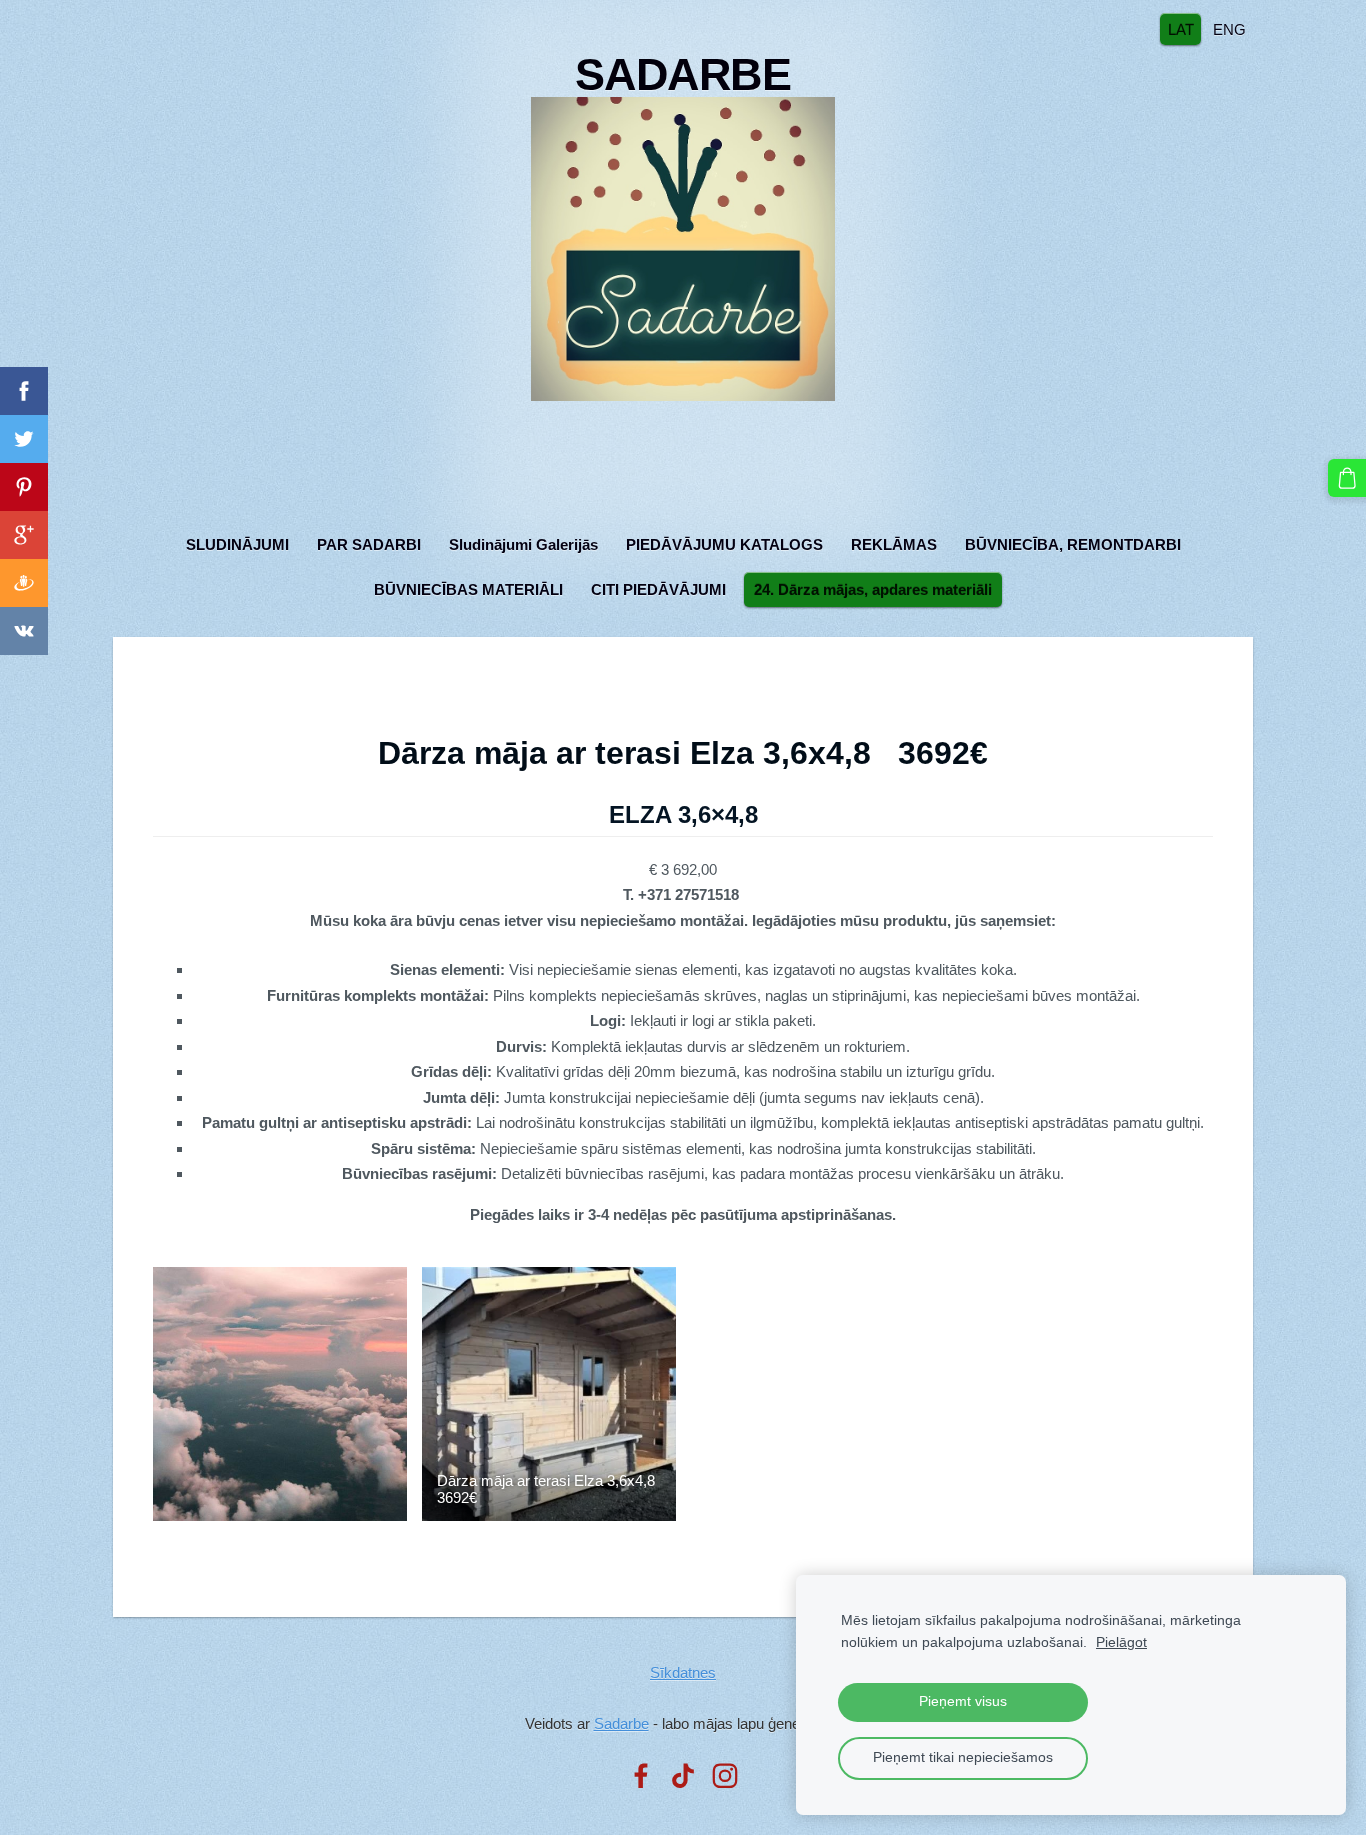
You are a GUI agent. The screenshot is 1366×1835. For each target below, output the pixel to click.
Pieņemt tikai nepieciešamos (963, 1757)
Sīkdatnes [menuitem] (683, 1672)
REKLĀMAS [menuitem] (894, 544)
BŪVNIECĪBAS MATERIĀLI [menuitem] (468, 589)
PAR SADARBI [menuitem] (369, 544)
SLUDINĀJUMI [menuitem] (237, 544)
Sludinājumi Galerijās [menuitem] (523, 544)
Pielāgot (1121, 1642)
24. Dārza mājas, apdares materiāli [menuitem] (873, 589)
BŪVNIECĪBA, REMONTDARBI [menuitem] (1073, 544)
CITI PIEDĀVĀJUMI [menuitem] (658, 589)
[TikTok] (683, 1776)
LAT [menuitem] (1181, 28)
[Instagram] (725, 1776)
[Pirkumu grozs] (1347, 478)
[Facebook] (641, 1776)
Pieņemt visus (963, 1701)
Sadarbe (621, 1723)
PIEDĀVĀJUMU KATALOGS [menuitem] (724, 544)
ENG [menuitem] (1229, 28)
